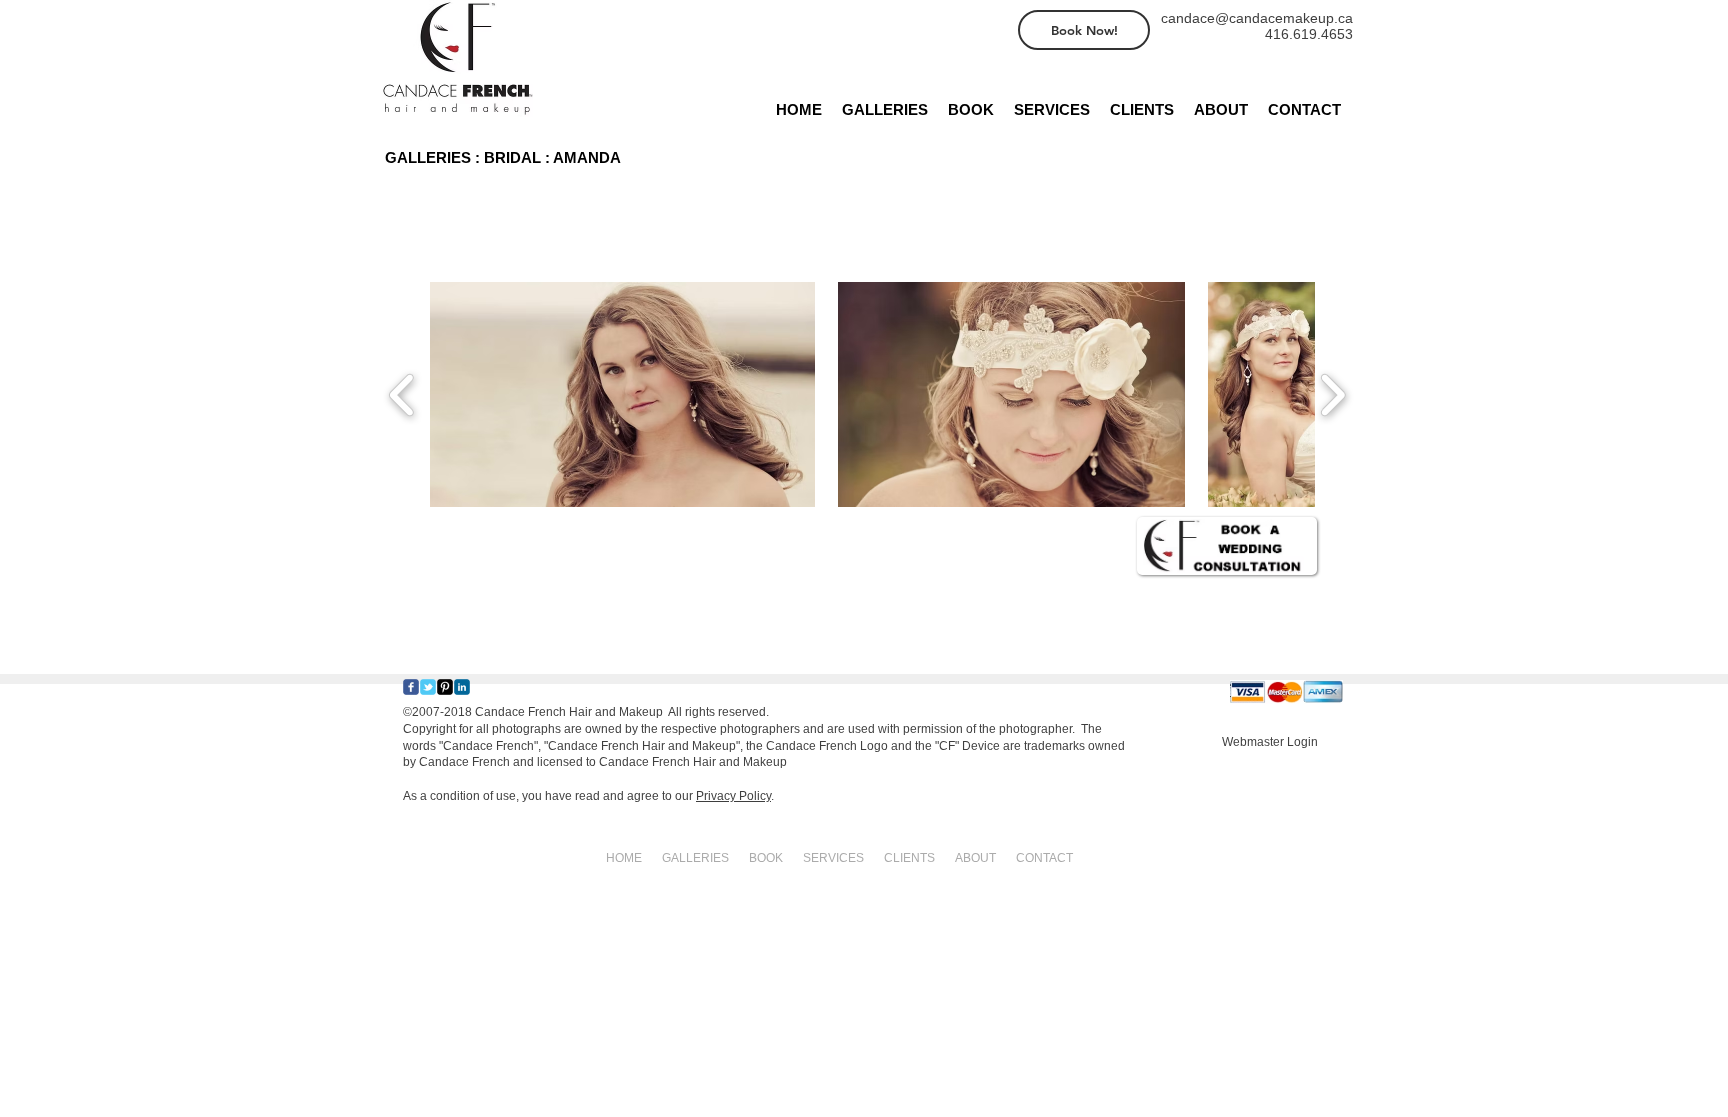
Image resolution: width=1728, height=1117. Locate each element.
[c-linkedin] (462, 687)
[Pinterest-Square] (445, 687)
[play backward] (402, 394)
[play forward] (1332, 394)
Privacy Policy (733, 796)
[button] (622, 394)
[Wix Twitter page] (428, 687)
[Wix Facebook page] (411, 687)
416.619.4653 (1309, 34)
